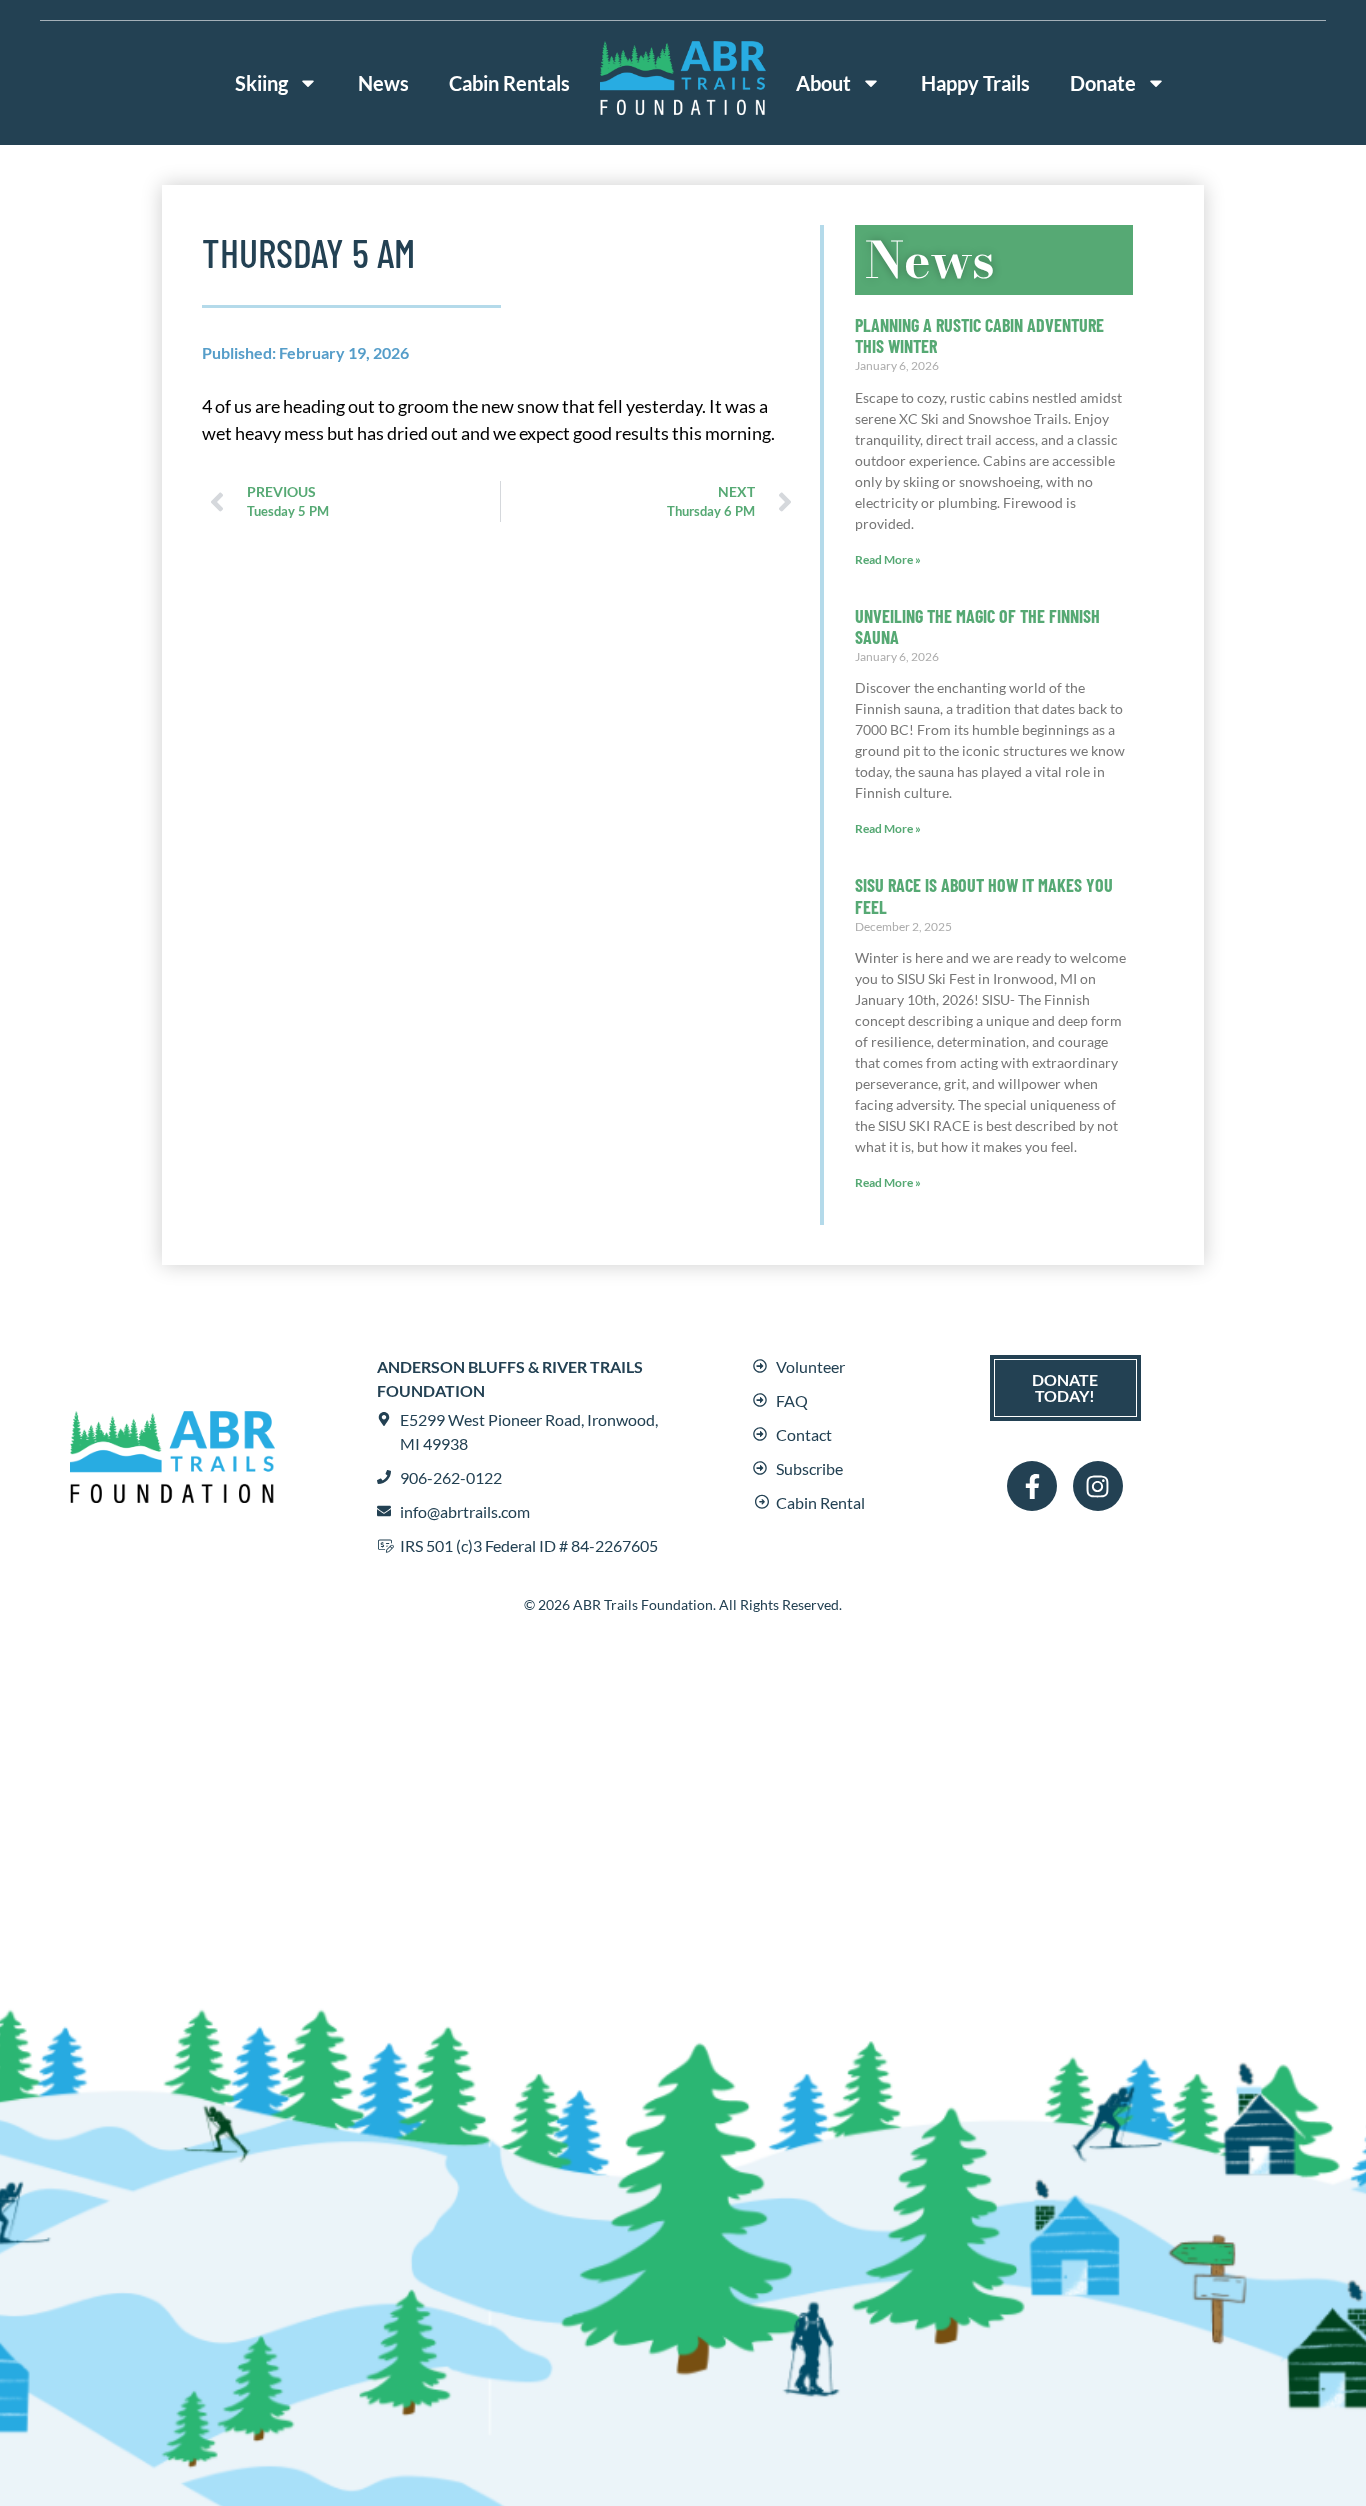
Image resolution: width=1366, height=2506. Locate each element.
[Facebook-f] (1032, 1486)
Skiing (261, 83)
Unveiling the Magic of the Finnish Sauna (977, 627)
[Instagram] (1098, 1486)
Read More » (888, 559)
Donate (1103, 83)
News (383, 83)
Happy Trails (975, 83)
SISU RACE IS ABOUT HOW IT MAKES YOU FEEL (984, 896)
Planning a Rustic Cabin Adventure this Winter (979, 336)
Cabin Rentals (509, 83)
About (823, 83)
